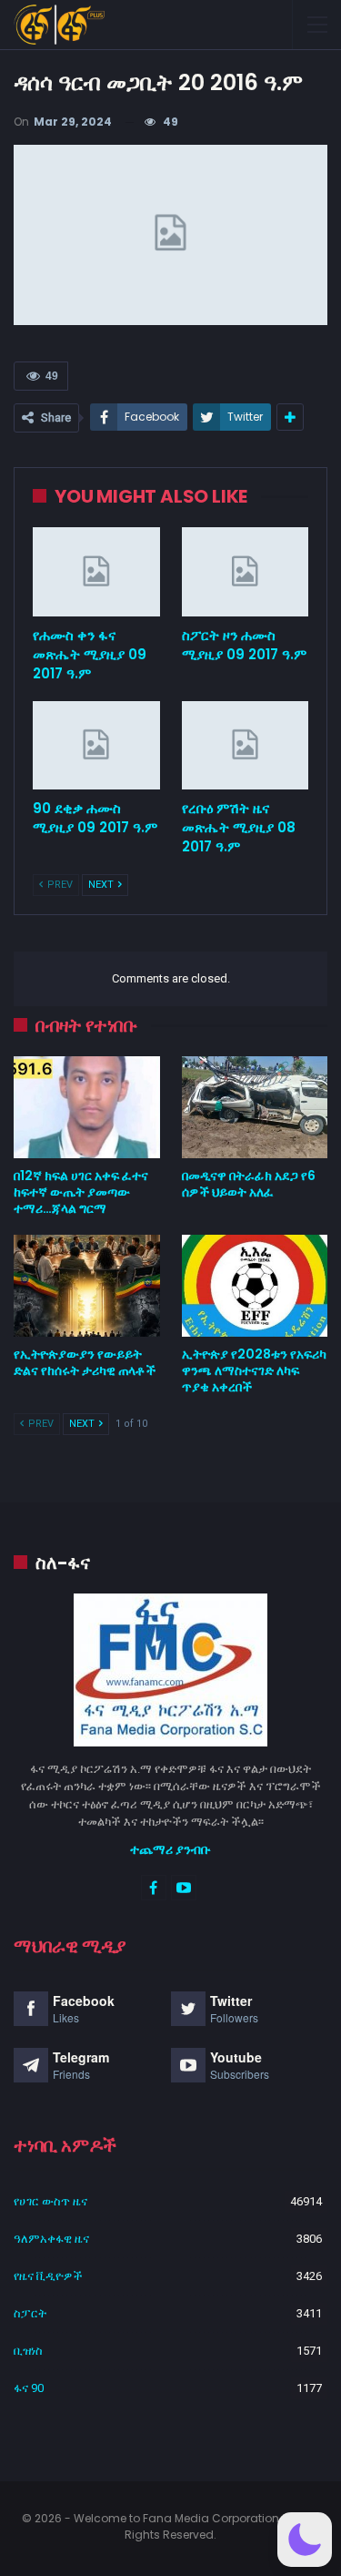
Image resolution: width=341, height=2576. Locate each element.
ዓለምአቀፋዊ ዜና (51, 2239)
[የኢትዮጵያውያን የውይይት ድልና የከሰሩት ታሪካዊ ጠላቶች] (87, 1286)
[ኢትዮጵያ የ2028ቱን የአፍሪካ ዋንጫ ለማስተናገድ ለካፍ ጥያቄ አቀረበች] (255, 1286)
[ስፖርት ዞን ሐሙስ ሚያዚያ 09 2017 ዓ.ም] (246, 572)
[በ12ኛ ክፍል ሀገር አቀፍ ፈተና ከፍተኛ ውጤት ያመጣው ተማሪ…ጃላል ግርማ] (87, 1107)
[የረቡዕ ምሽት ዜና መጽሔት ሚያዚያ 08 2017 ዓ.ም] (246, 746)
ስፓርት (30, 2313)
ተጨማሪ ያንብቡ (170, 1849)
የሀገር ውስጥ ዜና (50, 2201)
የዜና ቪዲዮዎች (48, 2276)
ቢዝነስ (28, 2351)
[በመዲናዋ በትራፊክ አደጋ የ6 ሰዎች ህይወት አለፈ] (255, 1107)
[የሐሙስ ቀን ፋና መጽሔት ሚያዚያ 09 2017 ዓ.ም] (96, 572)
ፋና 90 (29, 2388)
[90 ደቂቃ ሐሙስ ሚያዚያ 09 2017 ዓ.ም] (96, 746)
